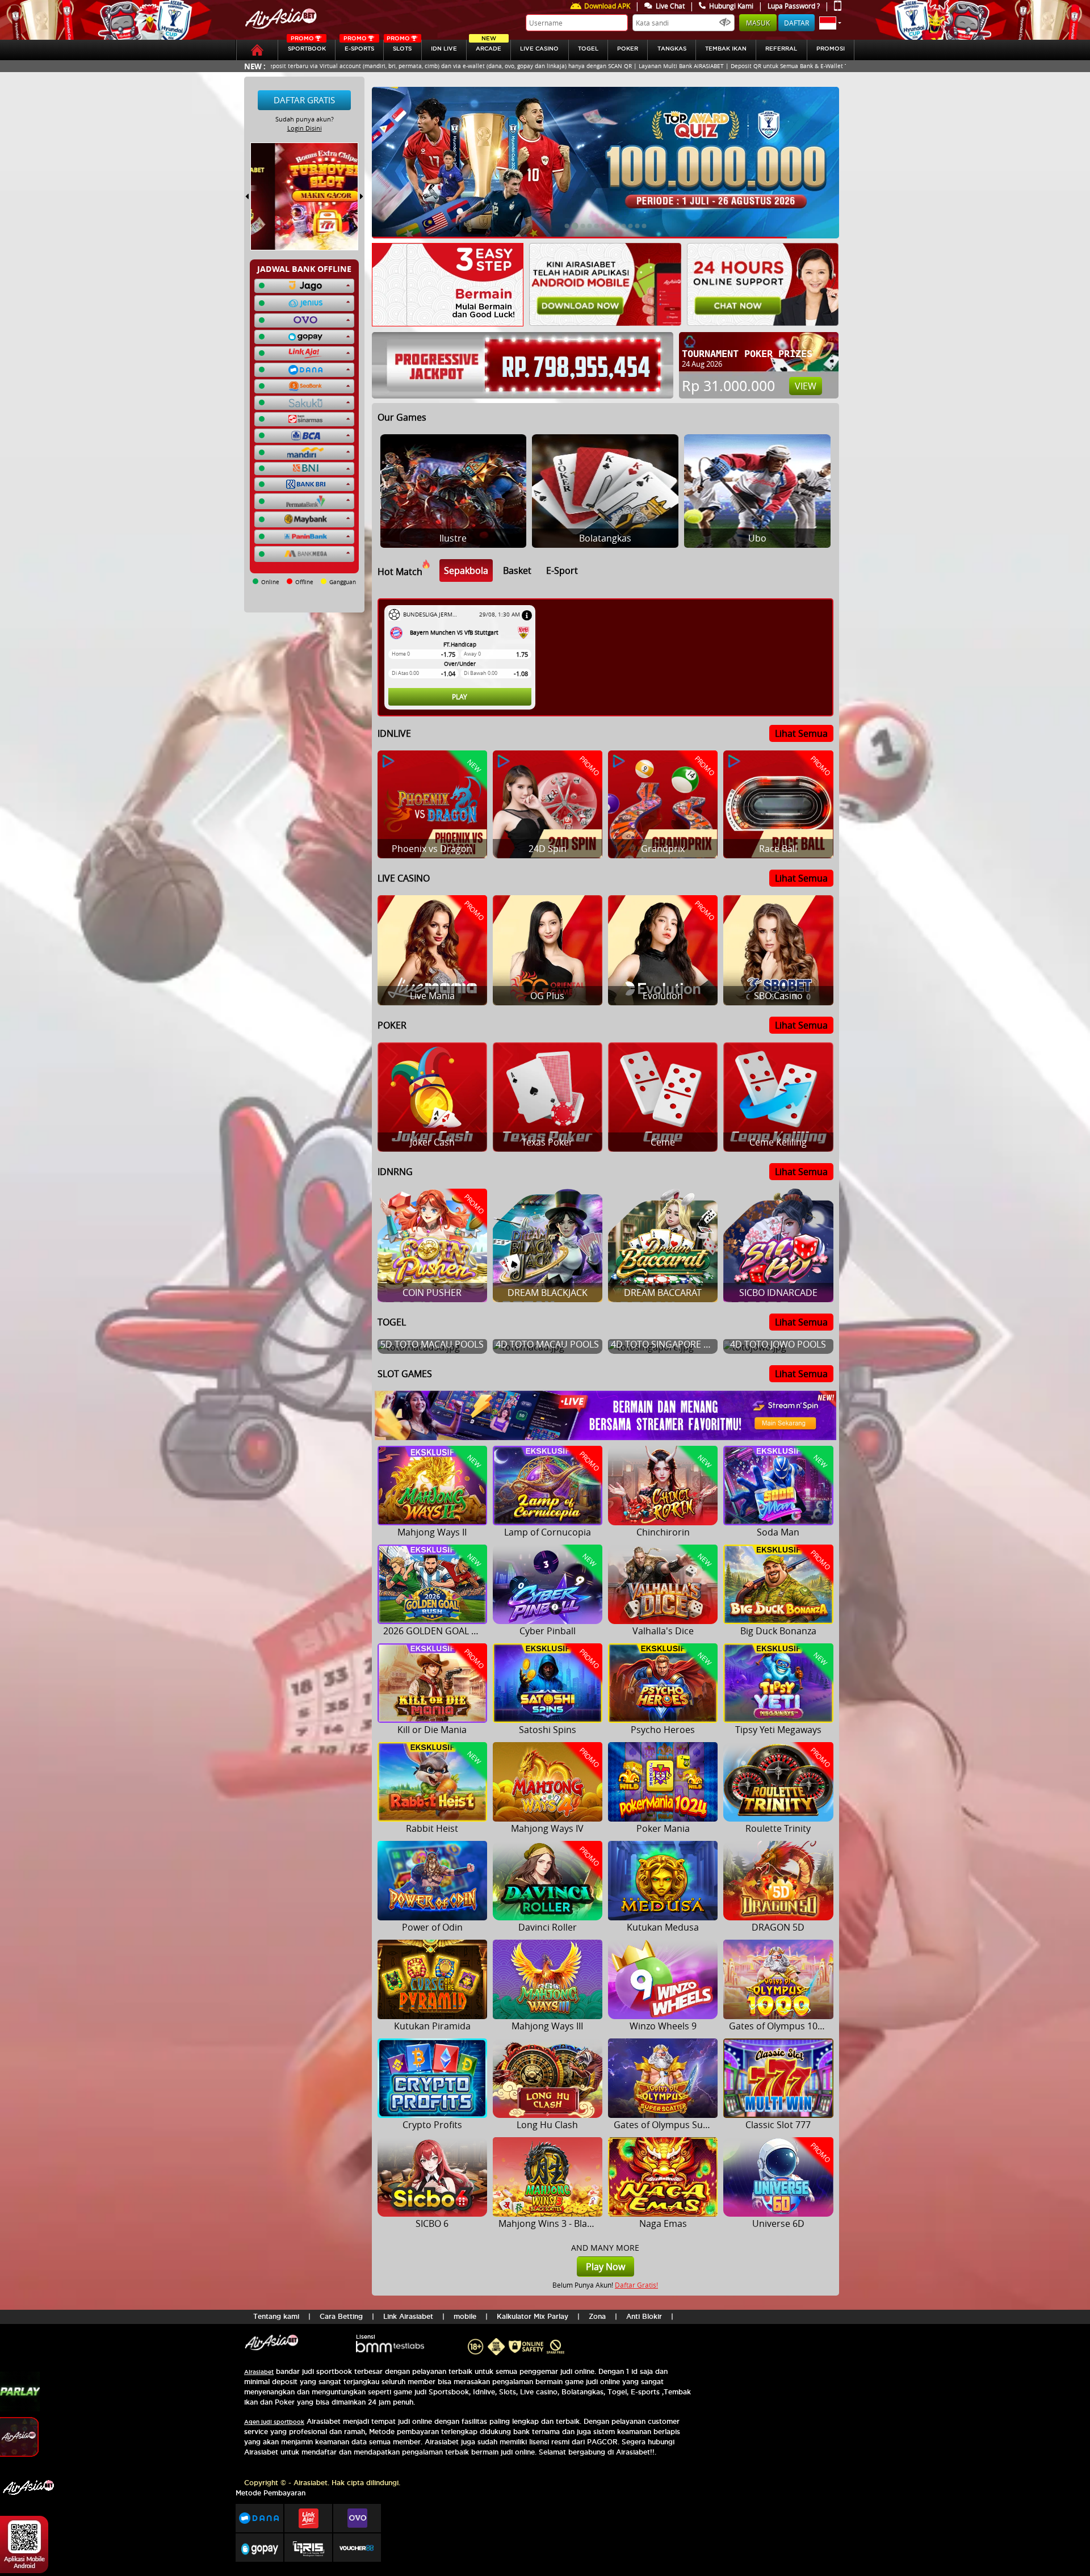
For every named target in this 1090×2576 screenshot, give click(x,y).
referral (781, 49)
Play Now (605, 2267)
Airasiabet (259, 2372)
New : (255, 66)
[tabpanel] (608, 657)
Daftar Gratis (304, 100)
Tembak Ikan (726, 49)
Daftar (796, 23)
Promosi (831, 49)
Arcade (489, 46)
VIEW (806, 386)
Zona (597, 2316)
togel (588, 49)
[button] (830, 23)
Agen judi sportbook (274, 2422)
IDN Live (444, 49)
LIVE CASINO (539, 49)
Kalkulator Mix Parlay (533, 2316)
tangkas (672, 49)
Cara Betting (341, 2316)
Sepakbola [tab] (466, 570)
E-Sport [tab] (562, 570)
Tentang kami (276, 2316)
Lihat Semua (801, 733)
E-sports (359, 46)
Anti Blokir (644, 2316)
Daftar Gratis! (636, 2285)
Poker (628, 49)
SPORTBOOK (307, 46)
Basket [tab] (517, 570)
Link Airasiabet (408, 2316)
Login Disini (305, 128)
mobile (465, 2316)
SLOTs (399, 46)
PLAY (460, 697)
